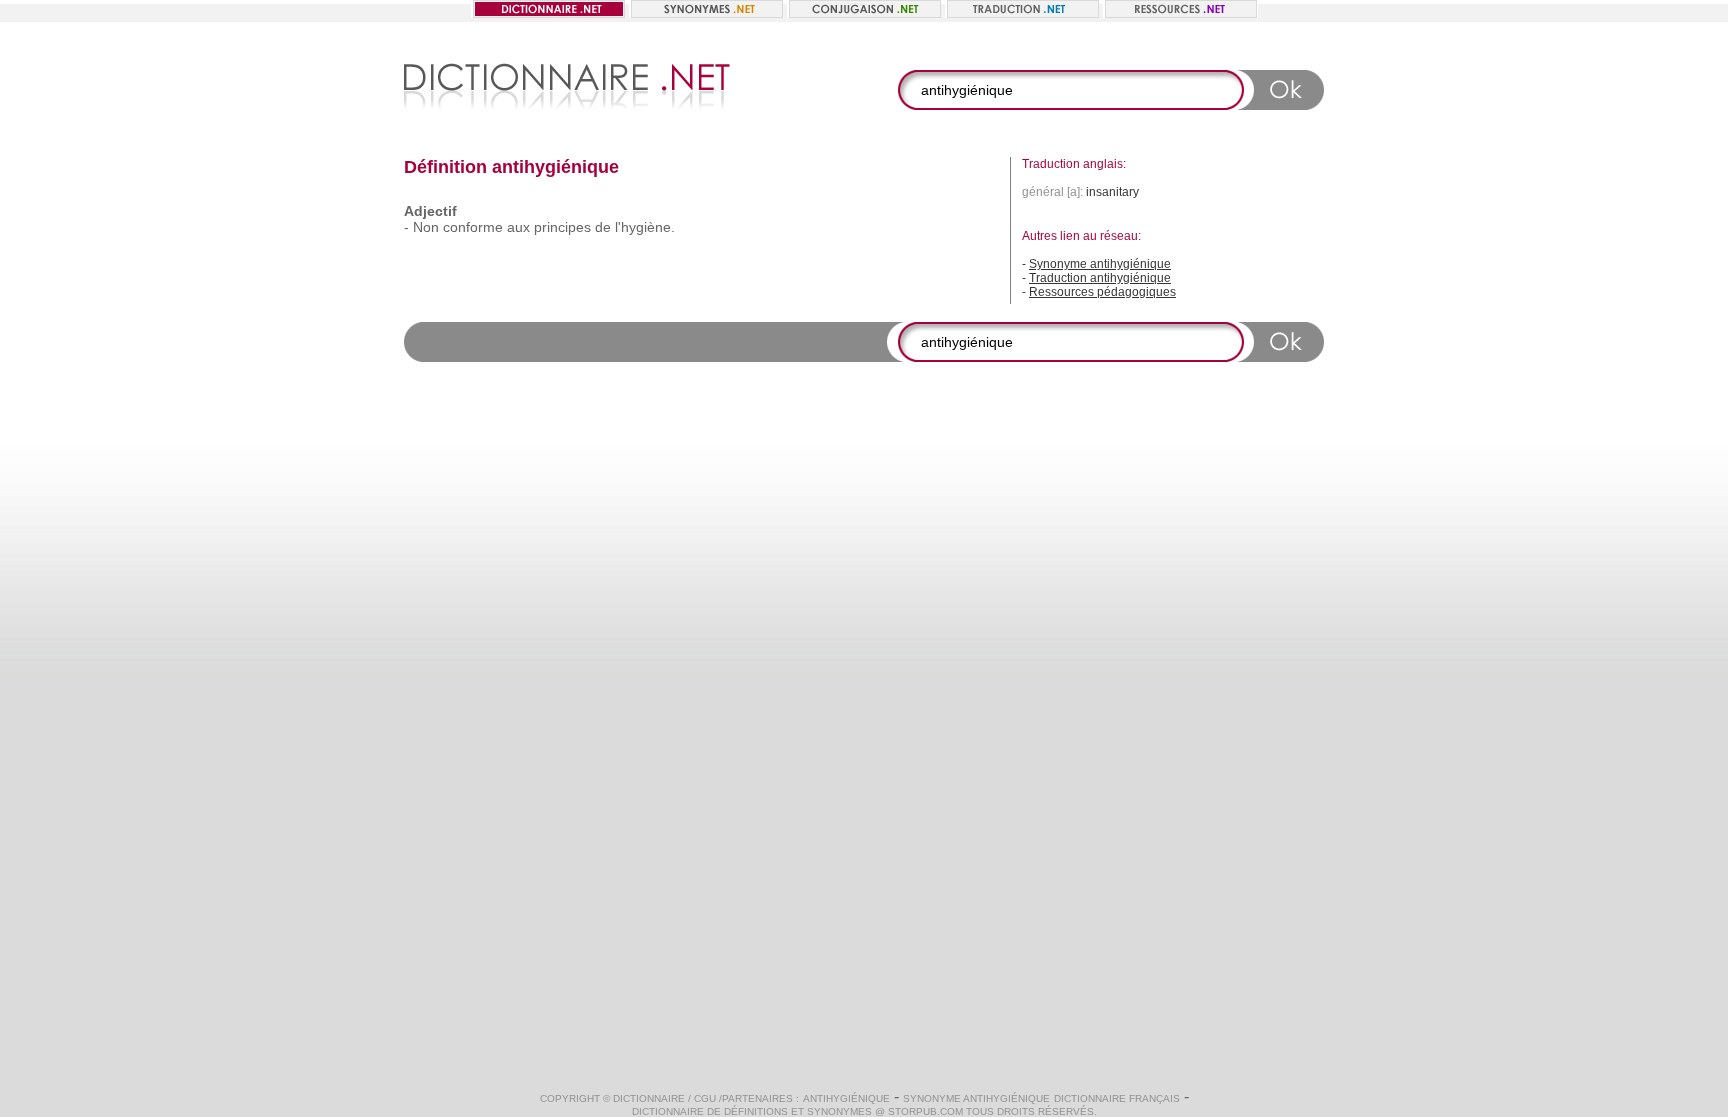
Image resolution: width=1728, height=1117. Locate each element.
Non (426, 227)
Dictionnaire (649, 1098)
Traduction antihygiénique (1100, 278)
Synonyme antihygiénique (1100, 264)
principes (562, 227)
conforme (473, 227)
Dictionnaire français (1117, 1098)
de (603, 227)
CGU (705, 1098)
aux (518, 227)
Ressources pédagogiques (1102, 292)
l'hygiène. (645, 227)
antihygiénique (846, 1098)
